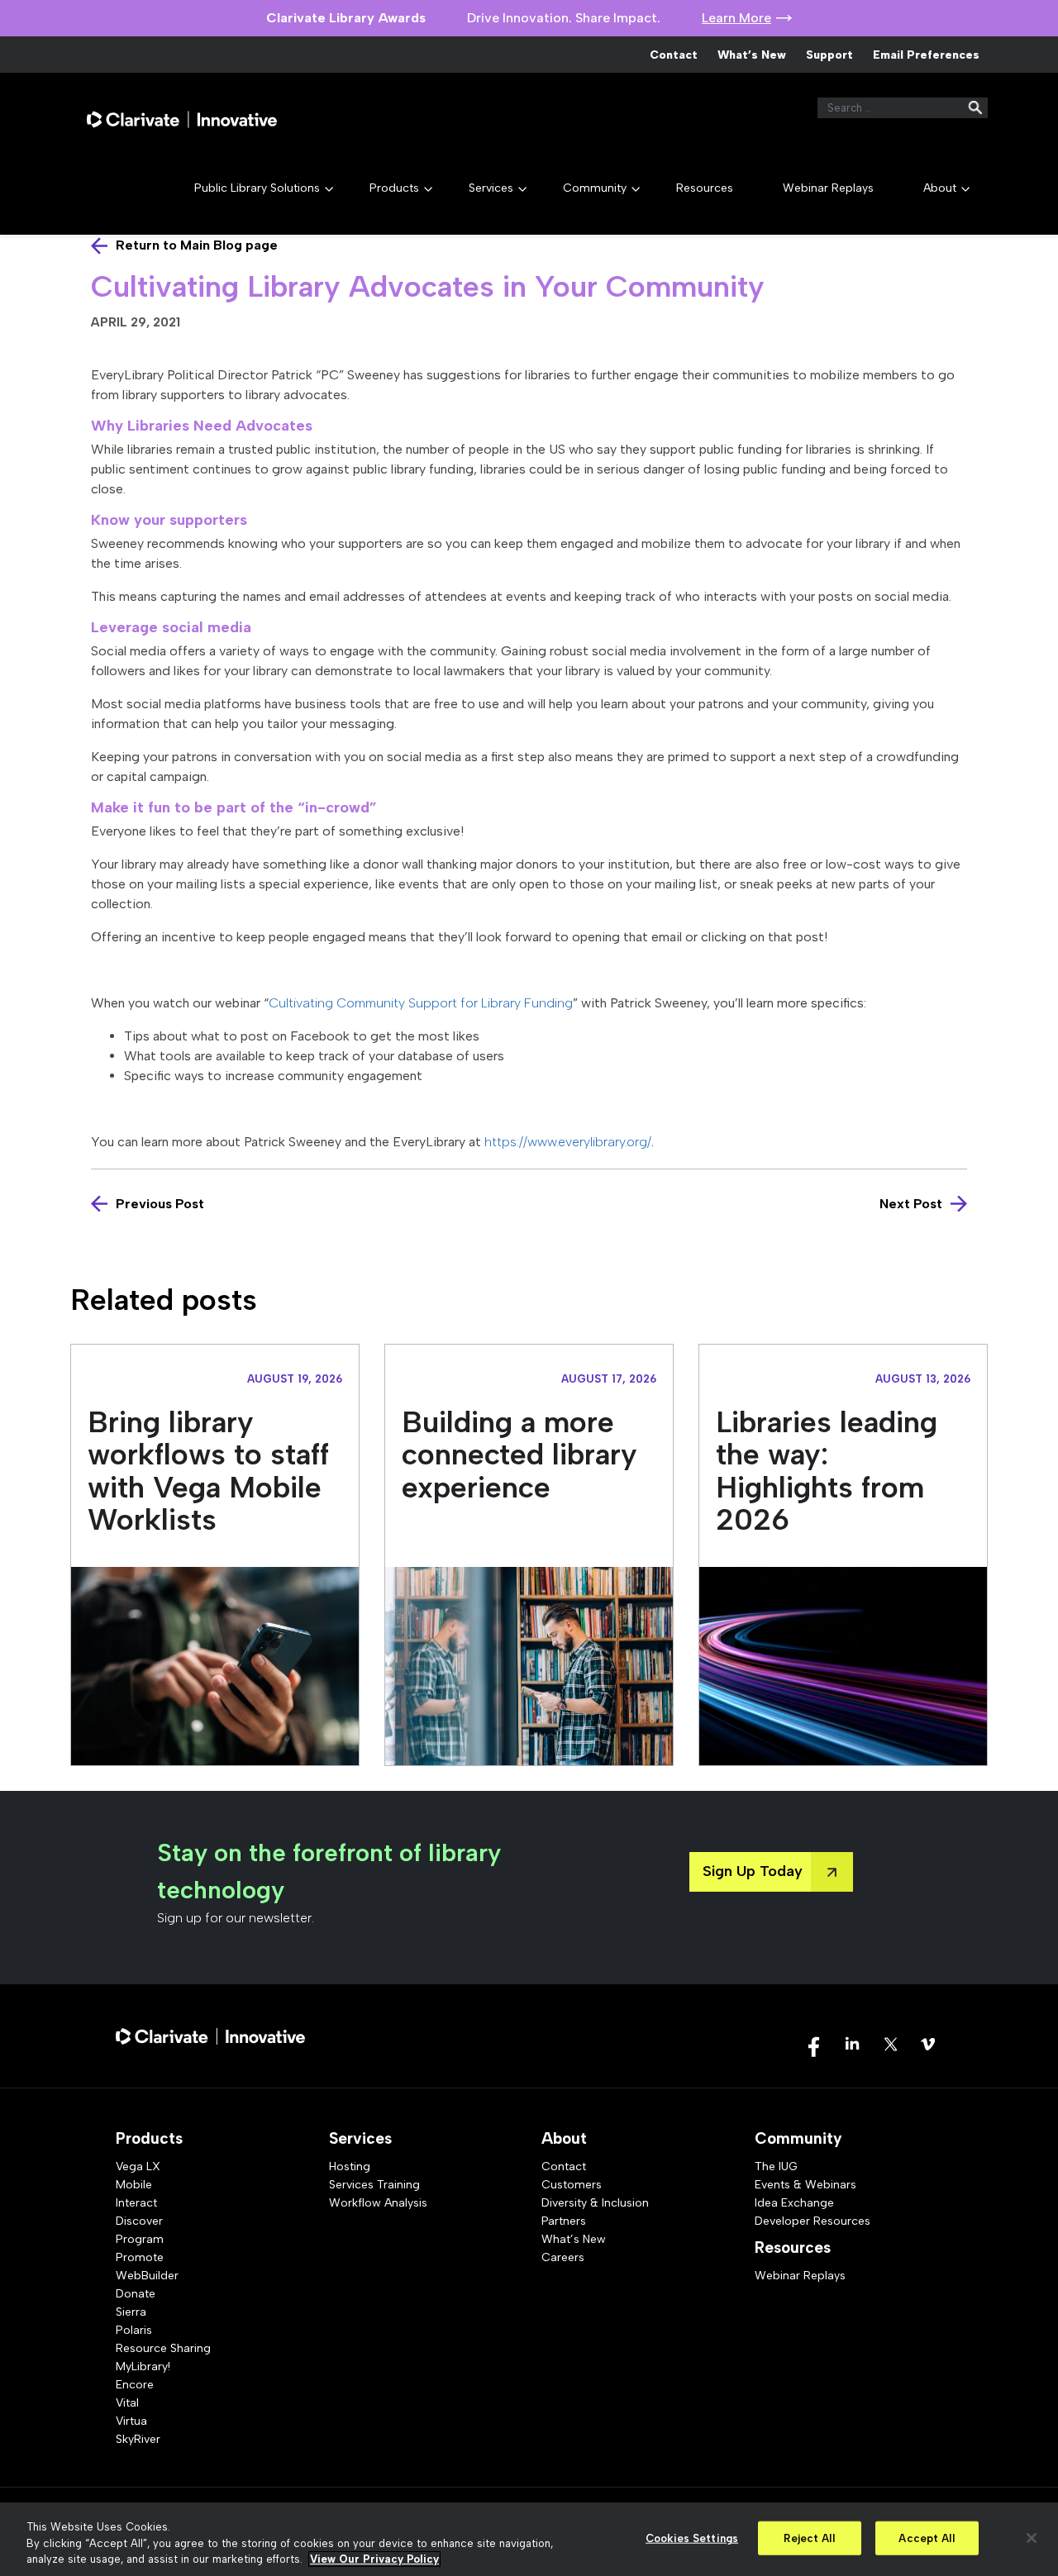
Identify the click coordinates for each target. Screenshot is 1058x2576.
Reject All (809, 2538)
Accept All (926, 2538)
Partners (564, 2221)
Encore (135, 2385)
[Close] (1032, 2538)
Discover (139, 2221)
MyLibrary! (143, 2366)
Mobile (134, 2185)
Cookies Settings (692, 2538)
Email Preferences (926, 55)
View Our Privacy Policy (374, 2559)
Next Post (911, 1204)
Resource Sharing (163, 2348)
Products (394, 188)
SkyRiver (138, 2439)
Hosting (350, 2167)
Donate (136, 2294)
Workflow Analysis (378, 2203)
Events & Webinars (805, 2185)
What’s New (752, 55)
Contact (674, 55)
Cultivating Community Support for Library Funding (421, 1003)
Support (829, 55)
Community (595, 188)
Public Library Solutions (257, 188)
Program (140, 2239)
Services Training (374, 2185)
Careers (563, 2257)
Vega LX (138, 2167)
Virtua (131, 2421)
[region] (529, 2539)
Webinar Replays (828, 188)
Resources (705, 188)
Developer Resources (813, 2221)
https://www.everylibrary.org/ (568, 1142)
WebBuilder (147, 2276)
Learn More (736, 18)
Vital (127, 2403)
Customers (572, 2185)
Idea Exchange (794, 2203)
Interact (136, 2203)
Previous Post (160, 1204)
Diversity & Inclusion (595, 2203)
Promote (140, 2257)
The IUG (776, 2167)
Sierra (131, 2312)
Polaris (134, 2330)
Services (491, 188)
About (940, 188)
